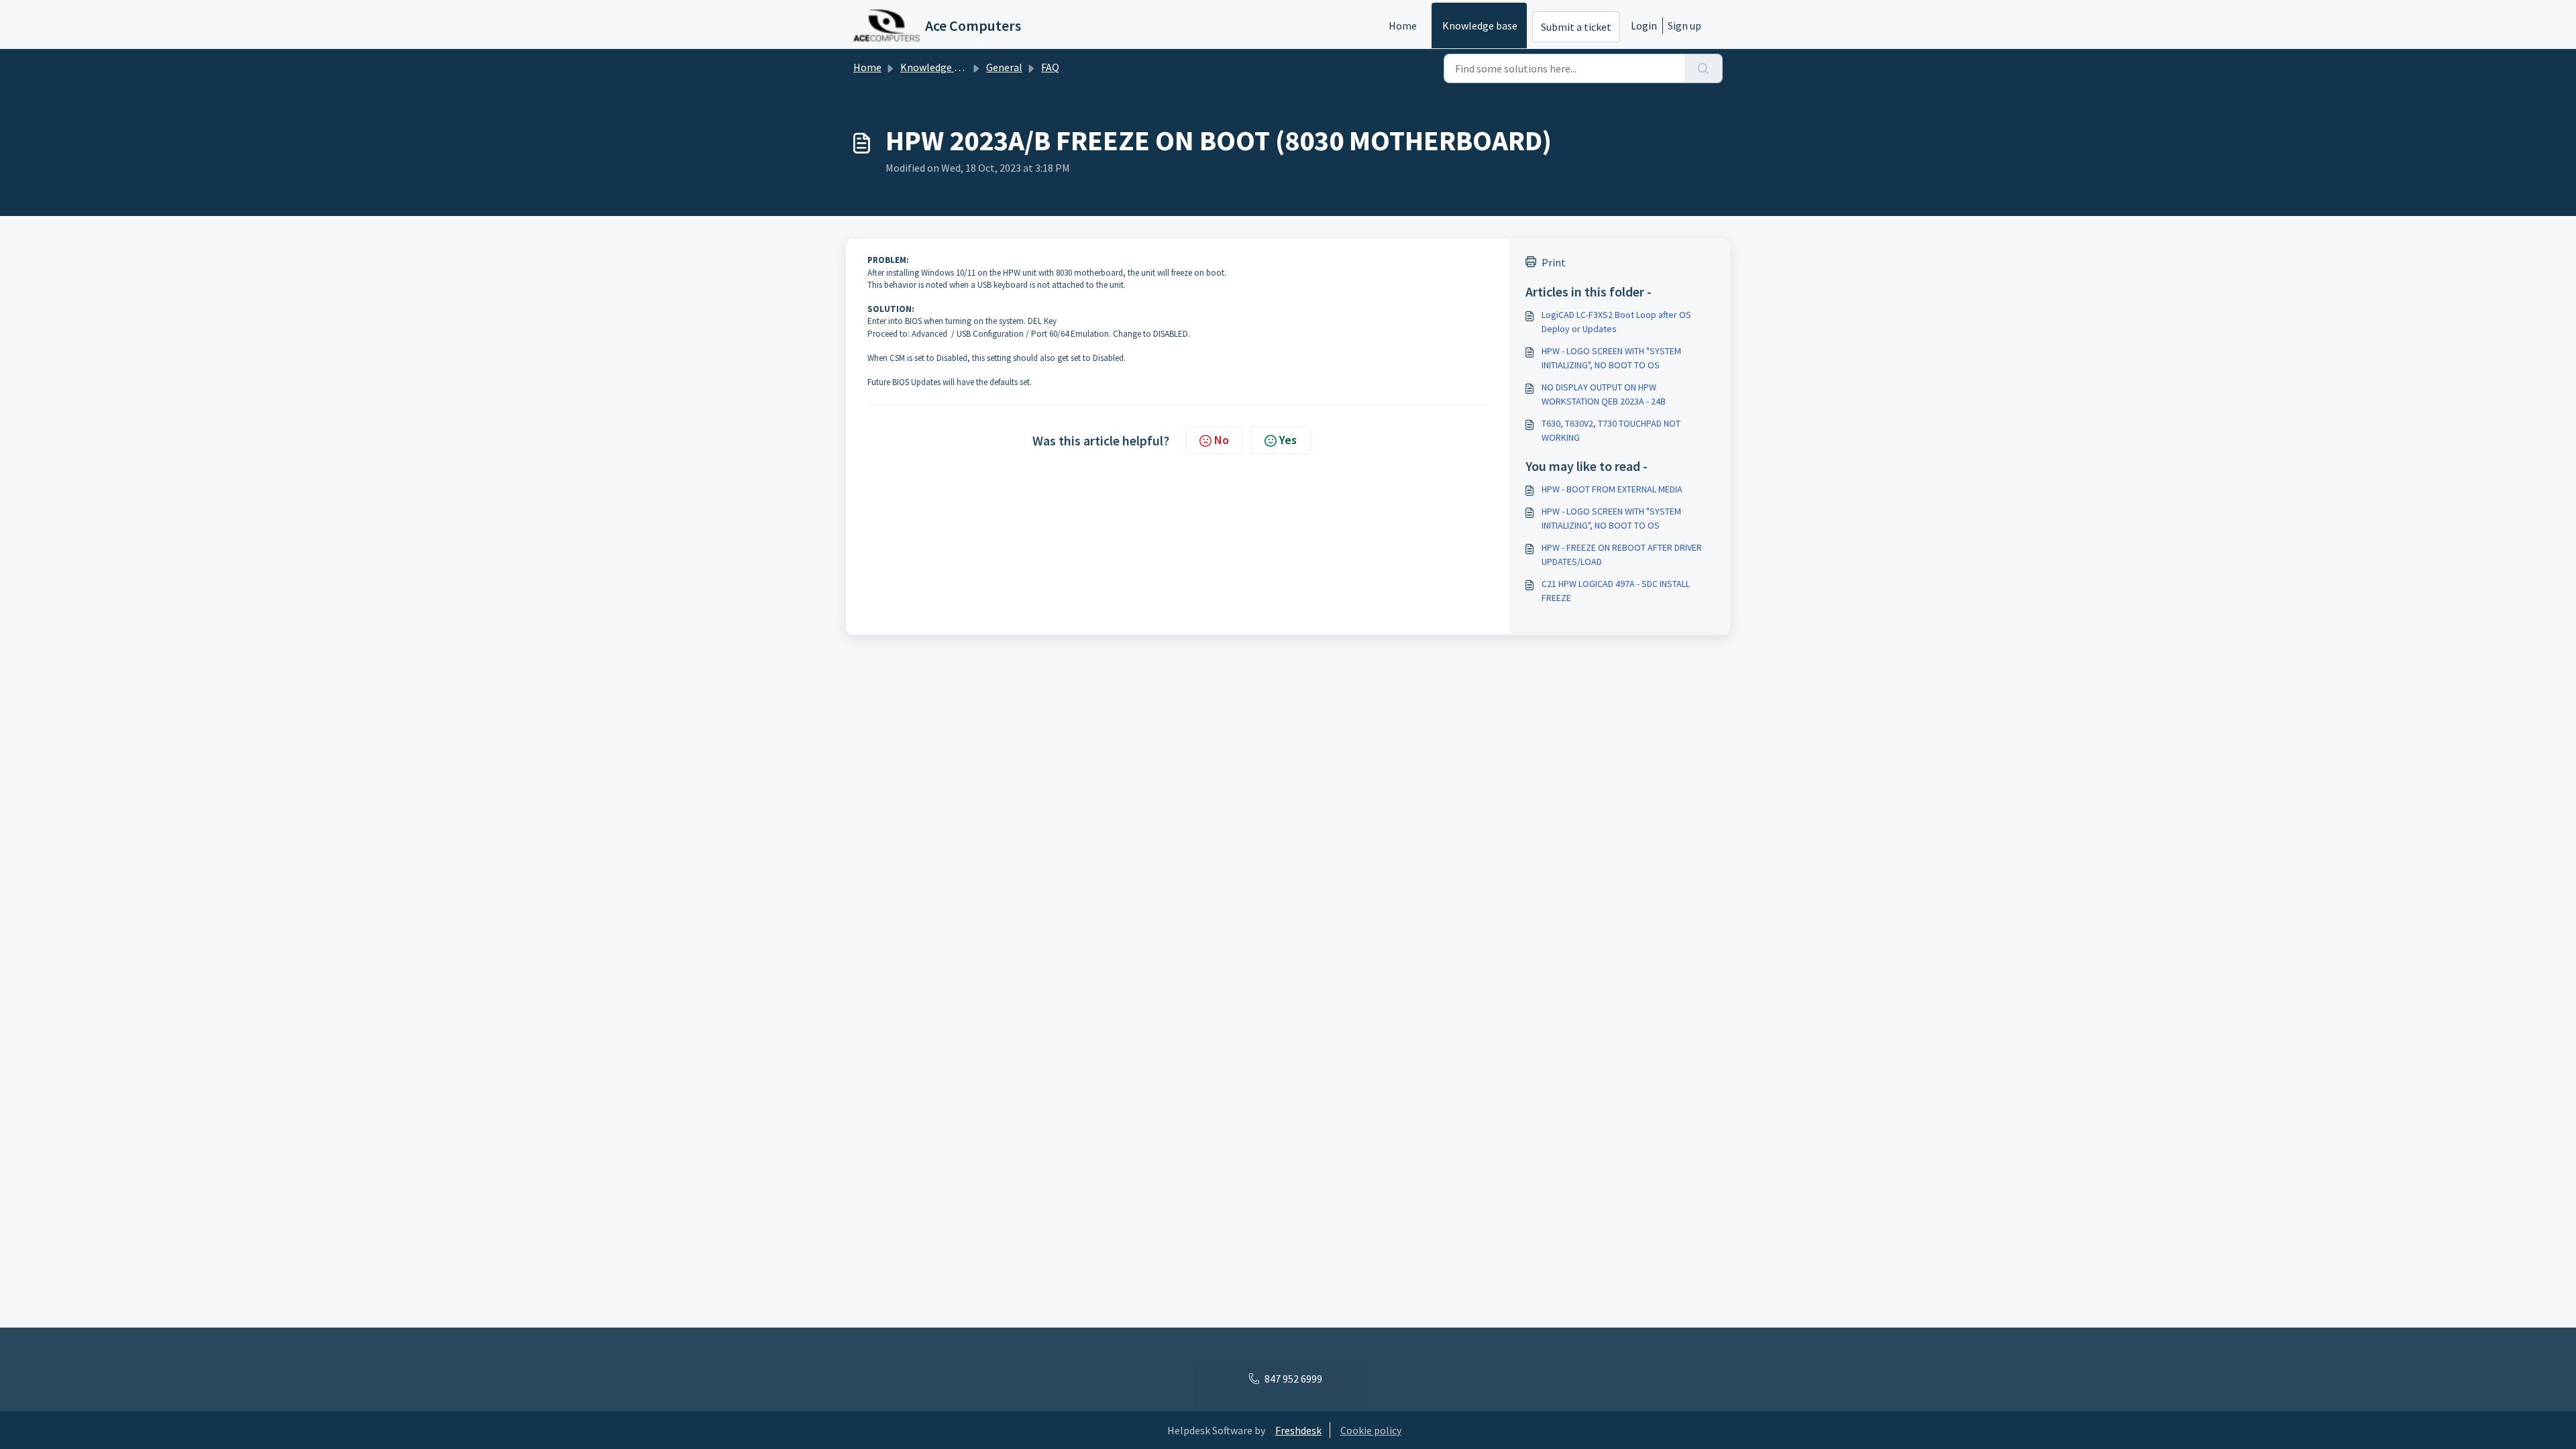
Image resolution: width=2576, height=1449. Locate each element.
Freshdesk (1298, 1430)
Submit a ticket (1576, 27)
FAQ (1050, 67)
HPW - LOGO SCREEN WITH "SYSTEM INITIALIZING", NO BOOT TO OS (1611, 358)
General (1004, 67)
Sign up (1684, 25)
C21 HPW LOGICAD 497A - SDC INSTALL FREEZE (1616, 591)
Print (1554, 262)
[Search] (1704, 68)
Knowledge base (1480, 25)
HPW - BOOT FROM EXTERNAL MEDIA (1612, 489)
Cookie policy (1371, 1430)
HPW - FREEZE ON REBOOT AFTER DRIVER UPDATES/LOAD (1622, 554)
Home (1403, 25)
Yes (1288, 440)
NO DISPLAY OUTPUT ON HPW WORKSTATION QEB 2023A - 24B (1604, 394)
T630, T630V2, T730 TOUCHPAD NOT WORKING (1611, 430)
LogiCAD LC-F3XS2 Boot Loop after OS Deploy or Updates (1616, 322)
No (1222, 440)
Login (1644, 25)
